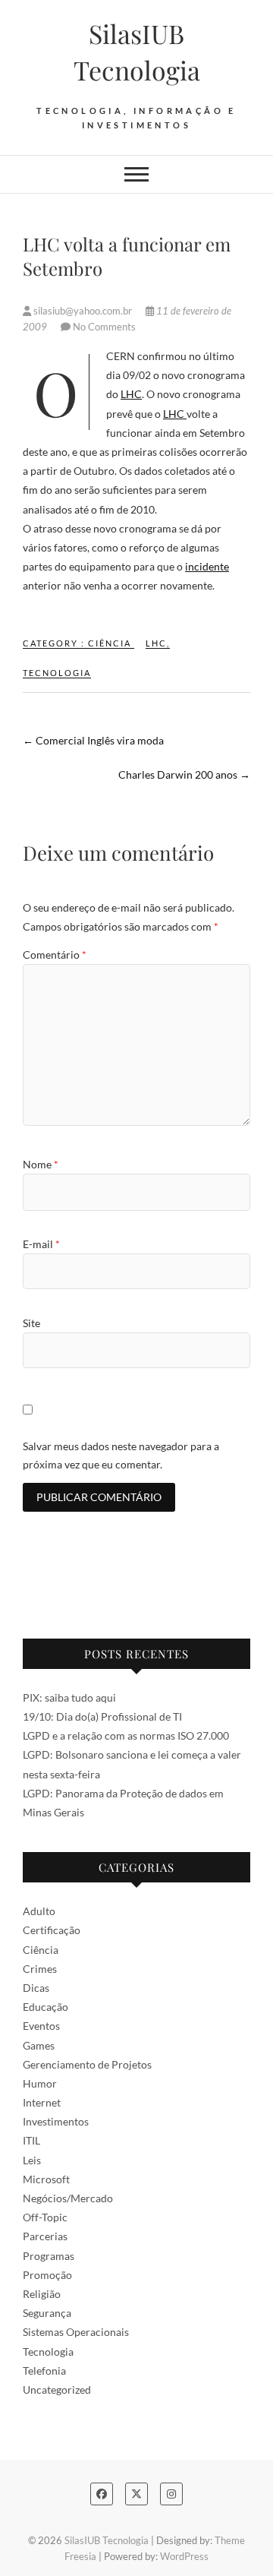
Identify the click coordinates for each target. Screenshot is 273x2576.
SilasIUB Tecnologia (137, 52)
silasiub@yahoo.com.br (83, 311)
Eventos (41, 2026)
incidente (207, 566)
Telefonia (44, 2371)
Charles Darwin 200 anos (184, 774)
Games (39, 2045)
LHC (131, 394)
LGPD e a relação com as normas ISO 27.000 (126, 1735)
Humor (40, 2083)
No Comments (104, 327)
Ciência (110, 643)
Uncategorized (57, 2390)
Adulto (39, 1911)
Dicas (36, 1988)
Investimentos (56, 2121)
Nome (41, 1164)
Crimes (40, 1969)
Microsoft (46, 2179)
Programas (49, 2256)
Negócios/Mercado (68, 2198)
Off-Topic (45, 2217)
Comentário (55, 955)
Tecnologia (57, 673)
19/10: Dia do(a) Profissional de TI (102, 1716)
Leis (32, 2160)
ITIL (31, 2140)
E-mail (41, 1244)
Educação (45, 2007)
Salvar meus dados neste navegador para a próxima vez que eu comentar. (121, 1455)
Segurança (47, 2313)
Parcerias (45, 2236)
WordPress (184, 2556)
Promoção (47, 2275)
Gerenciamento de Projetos (87, 2064)
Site (31, 1323)
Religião (42, 2294)
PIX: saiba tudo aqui (69, 1697)
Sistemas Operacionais (76, 2332)
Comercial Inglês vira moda (93, 740)
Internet (42, 2102)
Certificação (52, 1930)
